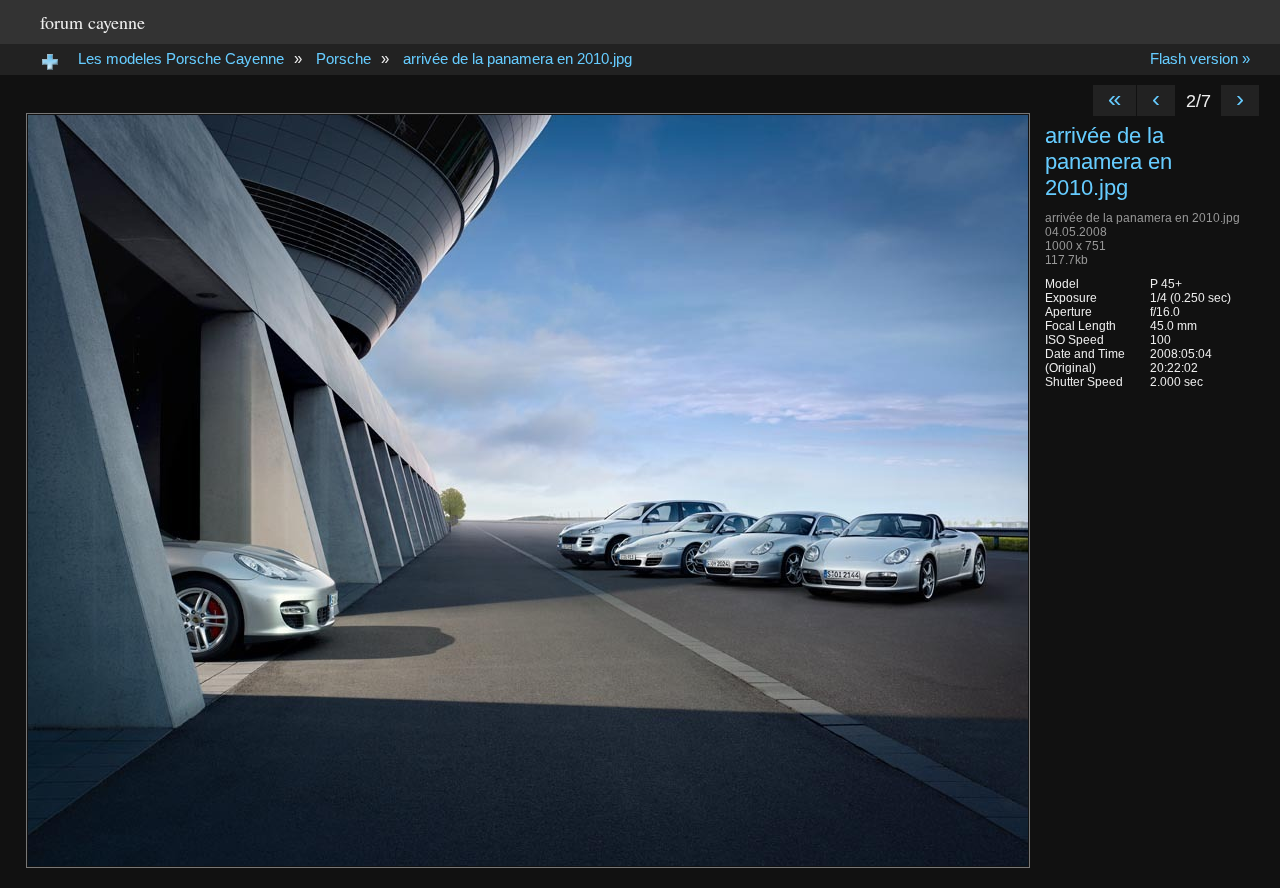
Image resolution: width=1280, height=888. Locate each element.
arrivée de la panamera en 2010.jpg (517, 58)
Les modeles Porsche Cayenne (181, 58)
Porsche (343, 58)
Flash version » (1200, 58)
